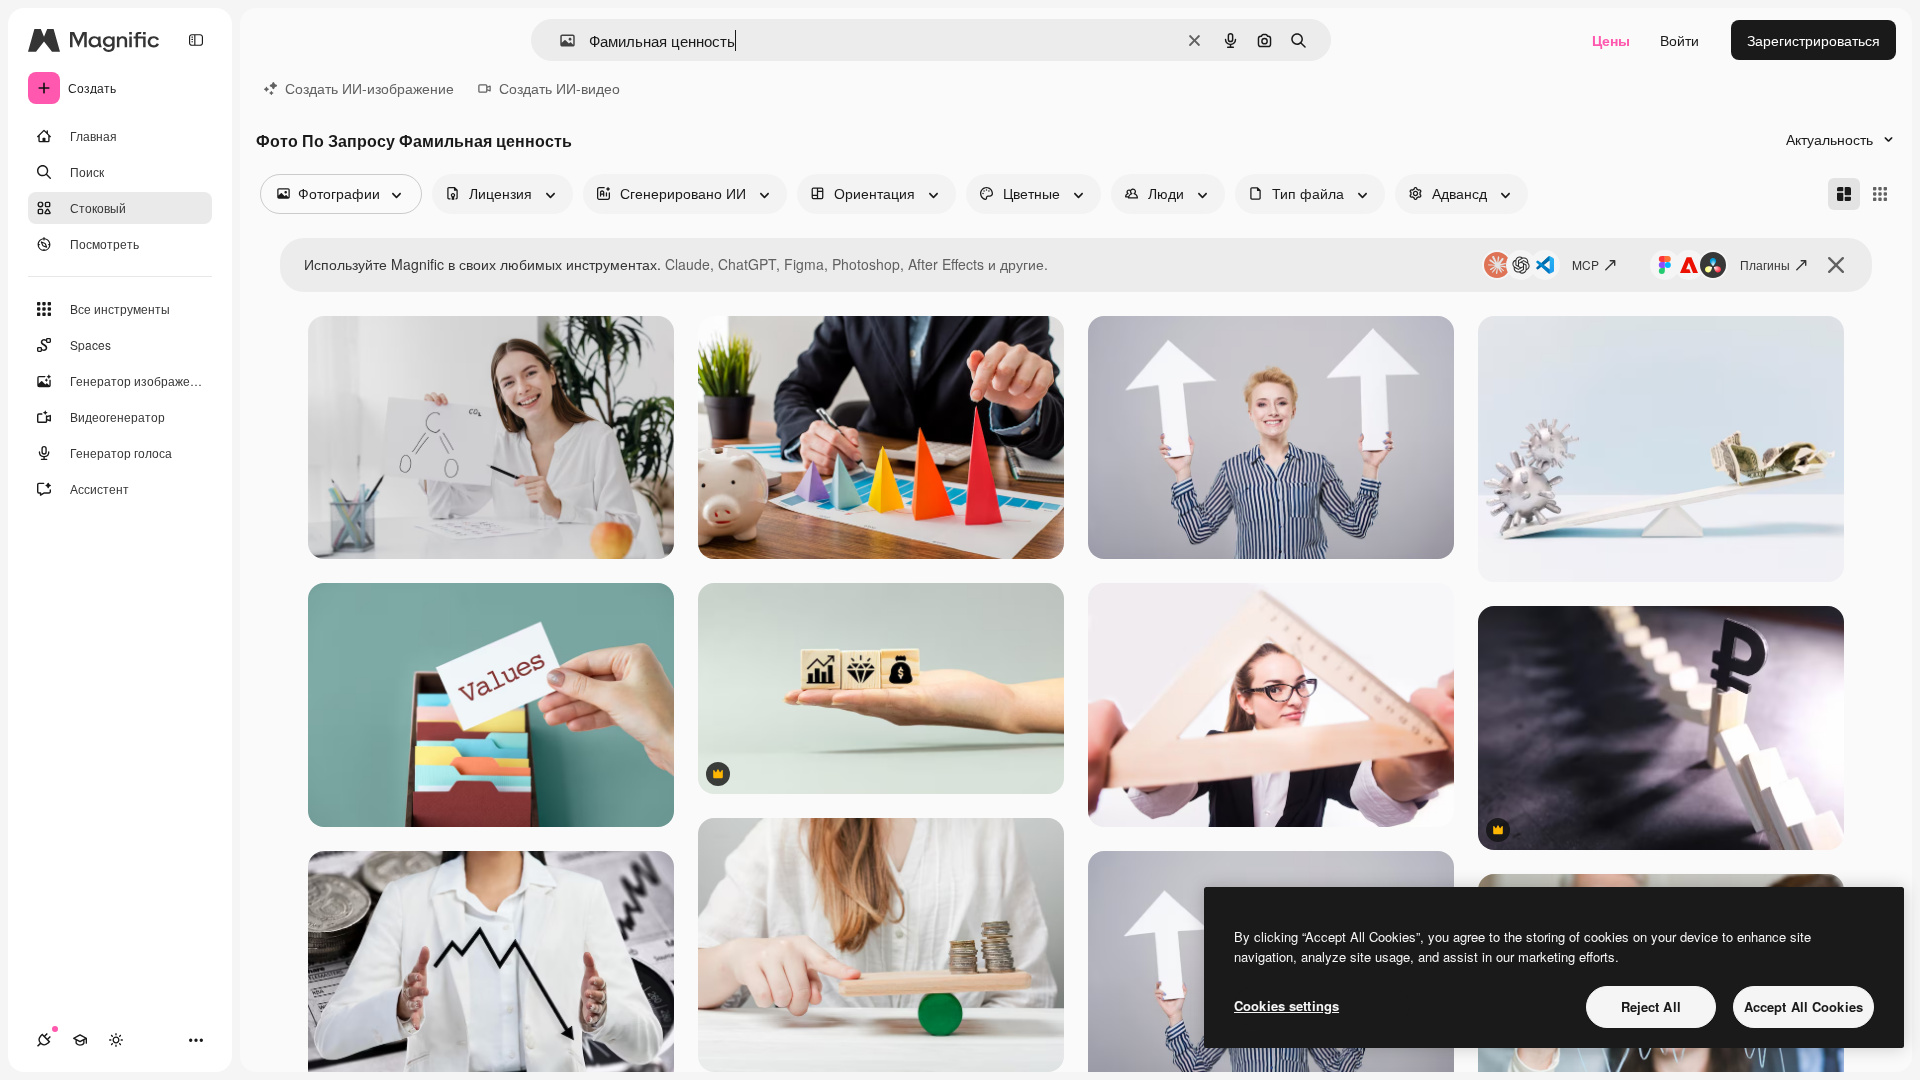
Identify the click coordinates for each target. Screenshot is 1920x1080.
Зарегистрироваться (1813, 40)
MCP (1585, 264)
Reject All (1651, 1006)
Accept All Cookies (1803, 1006)
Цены (1611, 40)
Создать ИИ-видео (559, 88)
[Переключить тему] (116, 1040)
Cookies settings (1286, 1005)
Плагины (1765, 264)
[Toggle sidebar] (196, 40)
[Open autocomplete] (559, 40)
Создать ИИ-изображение (369, 88)
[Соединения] (44, 1040)
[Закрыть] (1836, 265)
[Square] (1880, 194)
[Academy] (80, 1040)
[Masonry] (1844, 194)
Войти (1679, 40)
